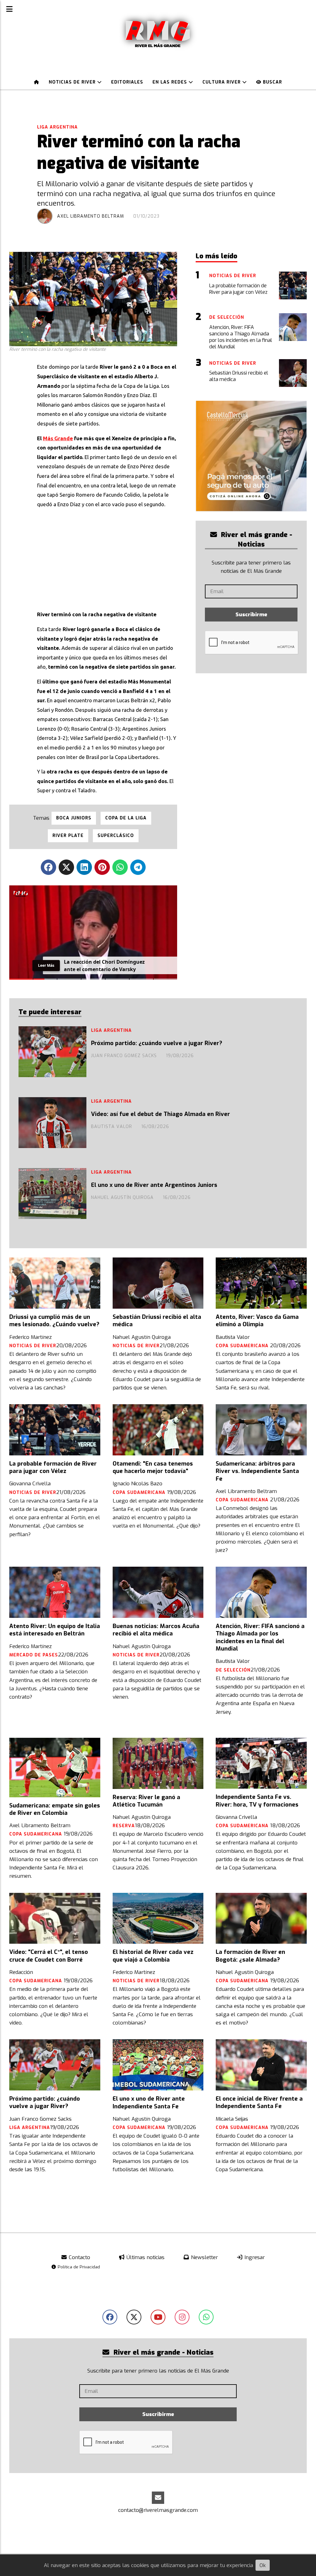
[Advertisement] (107, 557)
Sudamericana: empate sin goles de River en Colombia (55, 1809)
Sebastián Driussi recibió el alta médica (157, 1321)
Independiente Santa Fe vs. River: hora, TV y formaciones (257, 1801)
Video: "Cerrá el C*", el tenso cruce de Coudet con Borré (49, 1956)
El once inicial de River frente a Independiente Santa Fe (259, 2102)
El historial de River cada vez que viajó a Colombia (153, 1956)
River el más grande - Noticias (256, 539)
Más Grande (58, 438)
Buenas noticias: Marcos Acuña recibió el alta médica (156, 1630)
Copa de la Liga (126, 818)
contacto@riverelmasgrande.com (158, 2510)
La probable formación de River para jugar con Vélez (53, 1467)
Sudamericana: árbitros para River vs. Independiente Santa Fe (257, 1471)
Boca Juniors (74, 818)
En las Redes (170, 82)
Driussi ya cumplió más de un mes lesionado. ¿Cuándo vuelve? (54, 1321)
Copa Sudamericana (243, 1346)
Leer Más (46, 965)
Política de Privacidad (78, 2267)
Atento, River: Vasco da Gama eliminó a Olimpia (257, 1321)
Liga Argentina (57, 127)
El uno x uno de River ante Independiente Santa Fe (149, 2102)
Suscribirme (251, 615)
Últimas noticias (145, 2257)
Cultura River (222, 82)
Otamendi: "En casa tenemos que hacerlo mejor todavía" (153, 1467)
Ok (263, 2565)
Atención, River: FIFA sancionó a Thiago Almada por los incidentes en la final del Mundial (260, 1637)
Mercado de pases (34, 1655)
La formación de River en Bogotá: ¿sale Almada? (250, 1956)
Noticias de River (73, 82)
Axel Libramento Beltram (91, 216)
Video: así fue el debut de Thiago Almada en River (160, 1114)
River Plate (68, 836)
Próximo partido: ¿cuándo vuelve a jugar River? (157, 1043)
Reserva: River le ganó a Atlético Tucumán (146, 1801)
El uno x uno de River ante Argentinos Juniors (154, 1185)
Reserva (124, 1826)
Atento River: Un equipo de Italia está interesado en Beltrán (55, 1630)
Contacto (79, 2257)
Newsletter (204, 2257)
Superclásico (116, 836)
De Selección (233, 1670)
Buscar (272, 82)
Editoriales (127, 82)
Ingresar (254, 2257)
